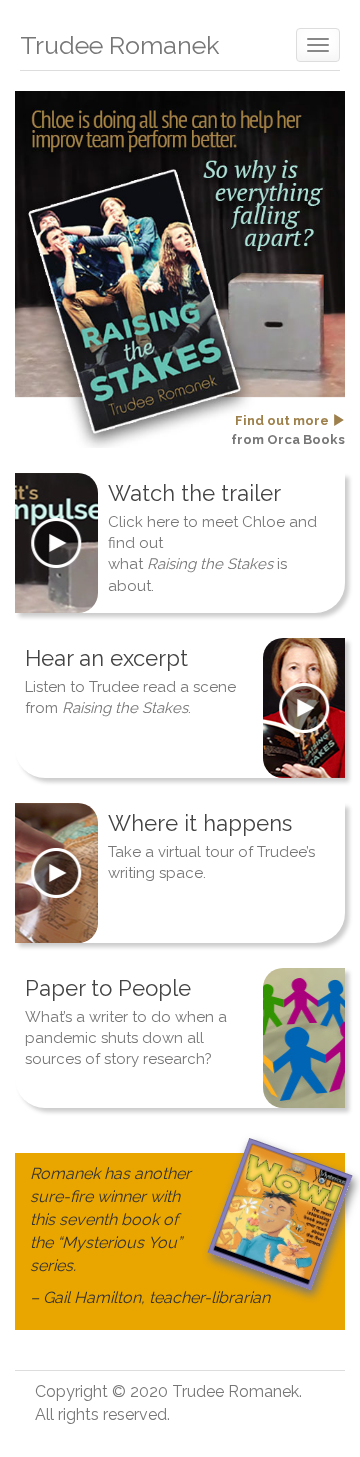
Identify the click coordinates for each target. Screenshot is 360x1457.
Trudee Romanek (119, 45)
